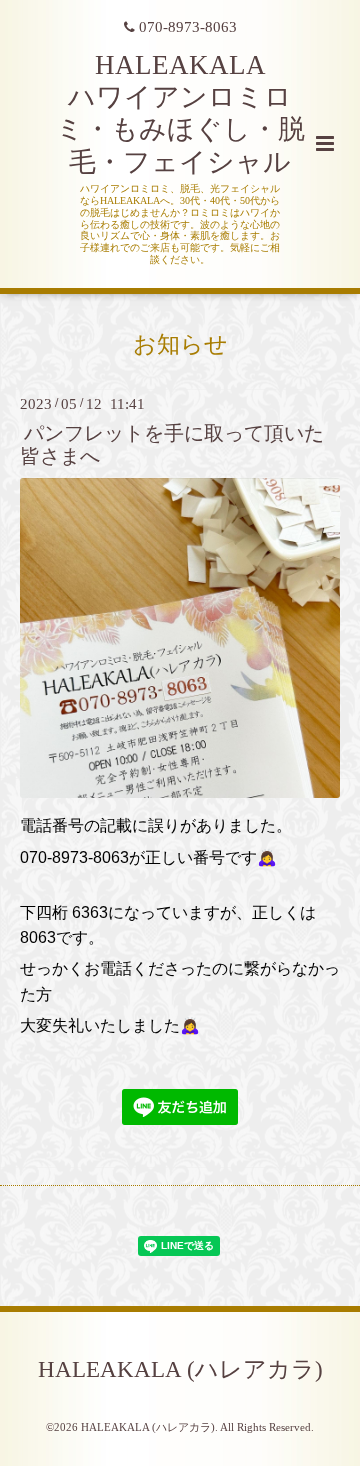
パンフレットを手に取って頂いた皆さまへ (172, 445)
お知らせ (180, 344)
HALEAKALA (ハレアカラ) (180, 1369)
